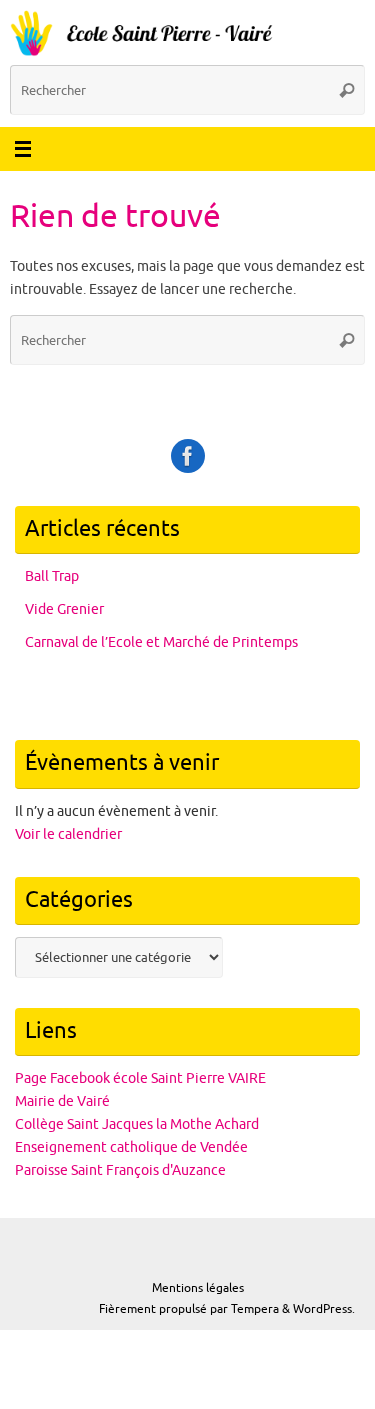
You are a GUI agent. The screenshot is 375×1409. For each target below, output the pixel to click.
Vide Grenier (64, 609)
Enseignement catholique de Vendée (131, 1147)
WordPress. (324, 1309)
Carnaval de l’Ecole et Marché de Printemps (161, 642)
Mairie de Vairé (62, 1101)
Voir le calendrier (68, 834)
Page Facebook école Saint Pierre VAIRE (140, 1078)
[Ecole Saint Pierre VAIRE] (188, 456)
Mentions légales (198, 1288)
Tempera (255, 1309)
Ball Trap (52, 576)
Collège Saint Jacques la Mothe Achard (137, 1124)
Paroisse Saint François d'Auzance (120, 1170)
